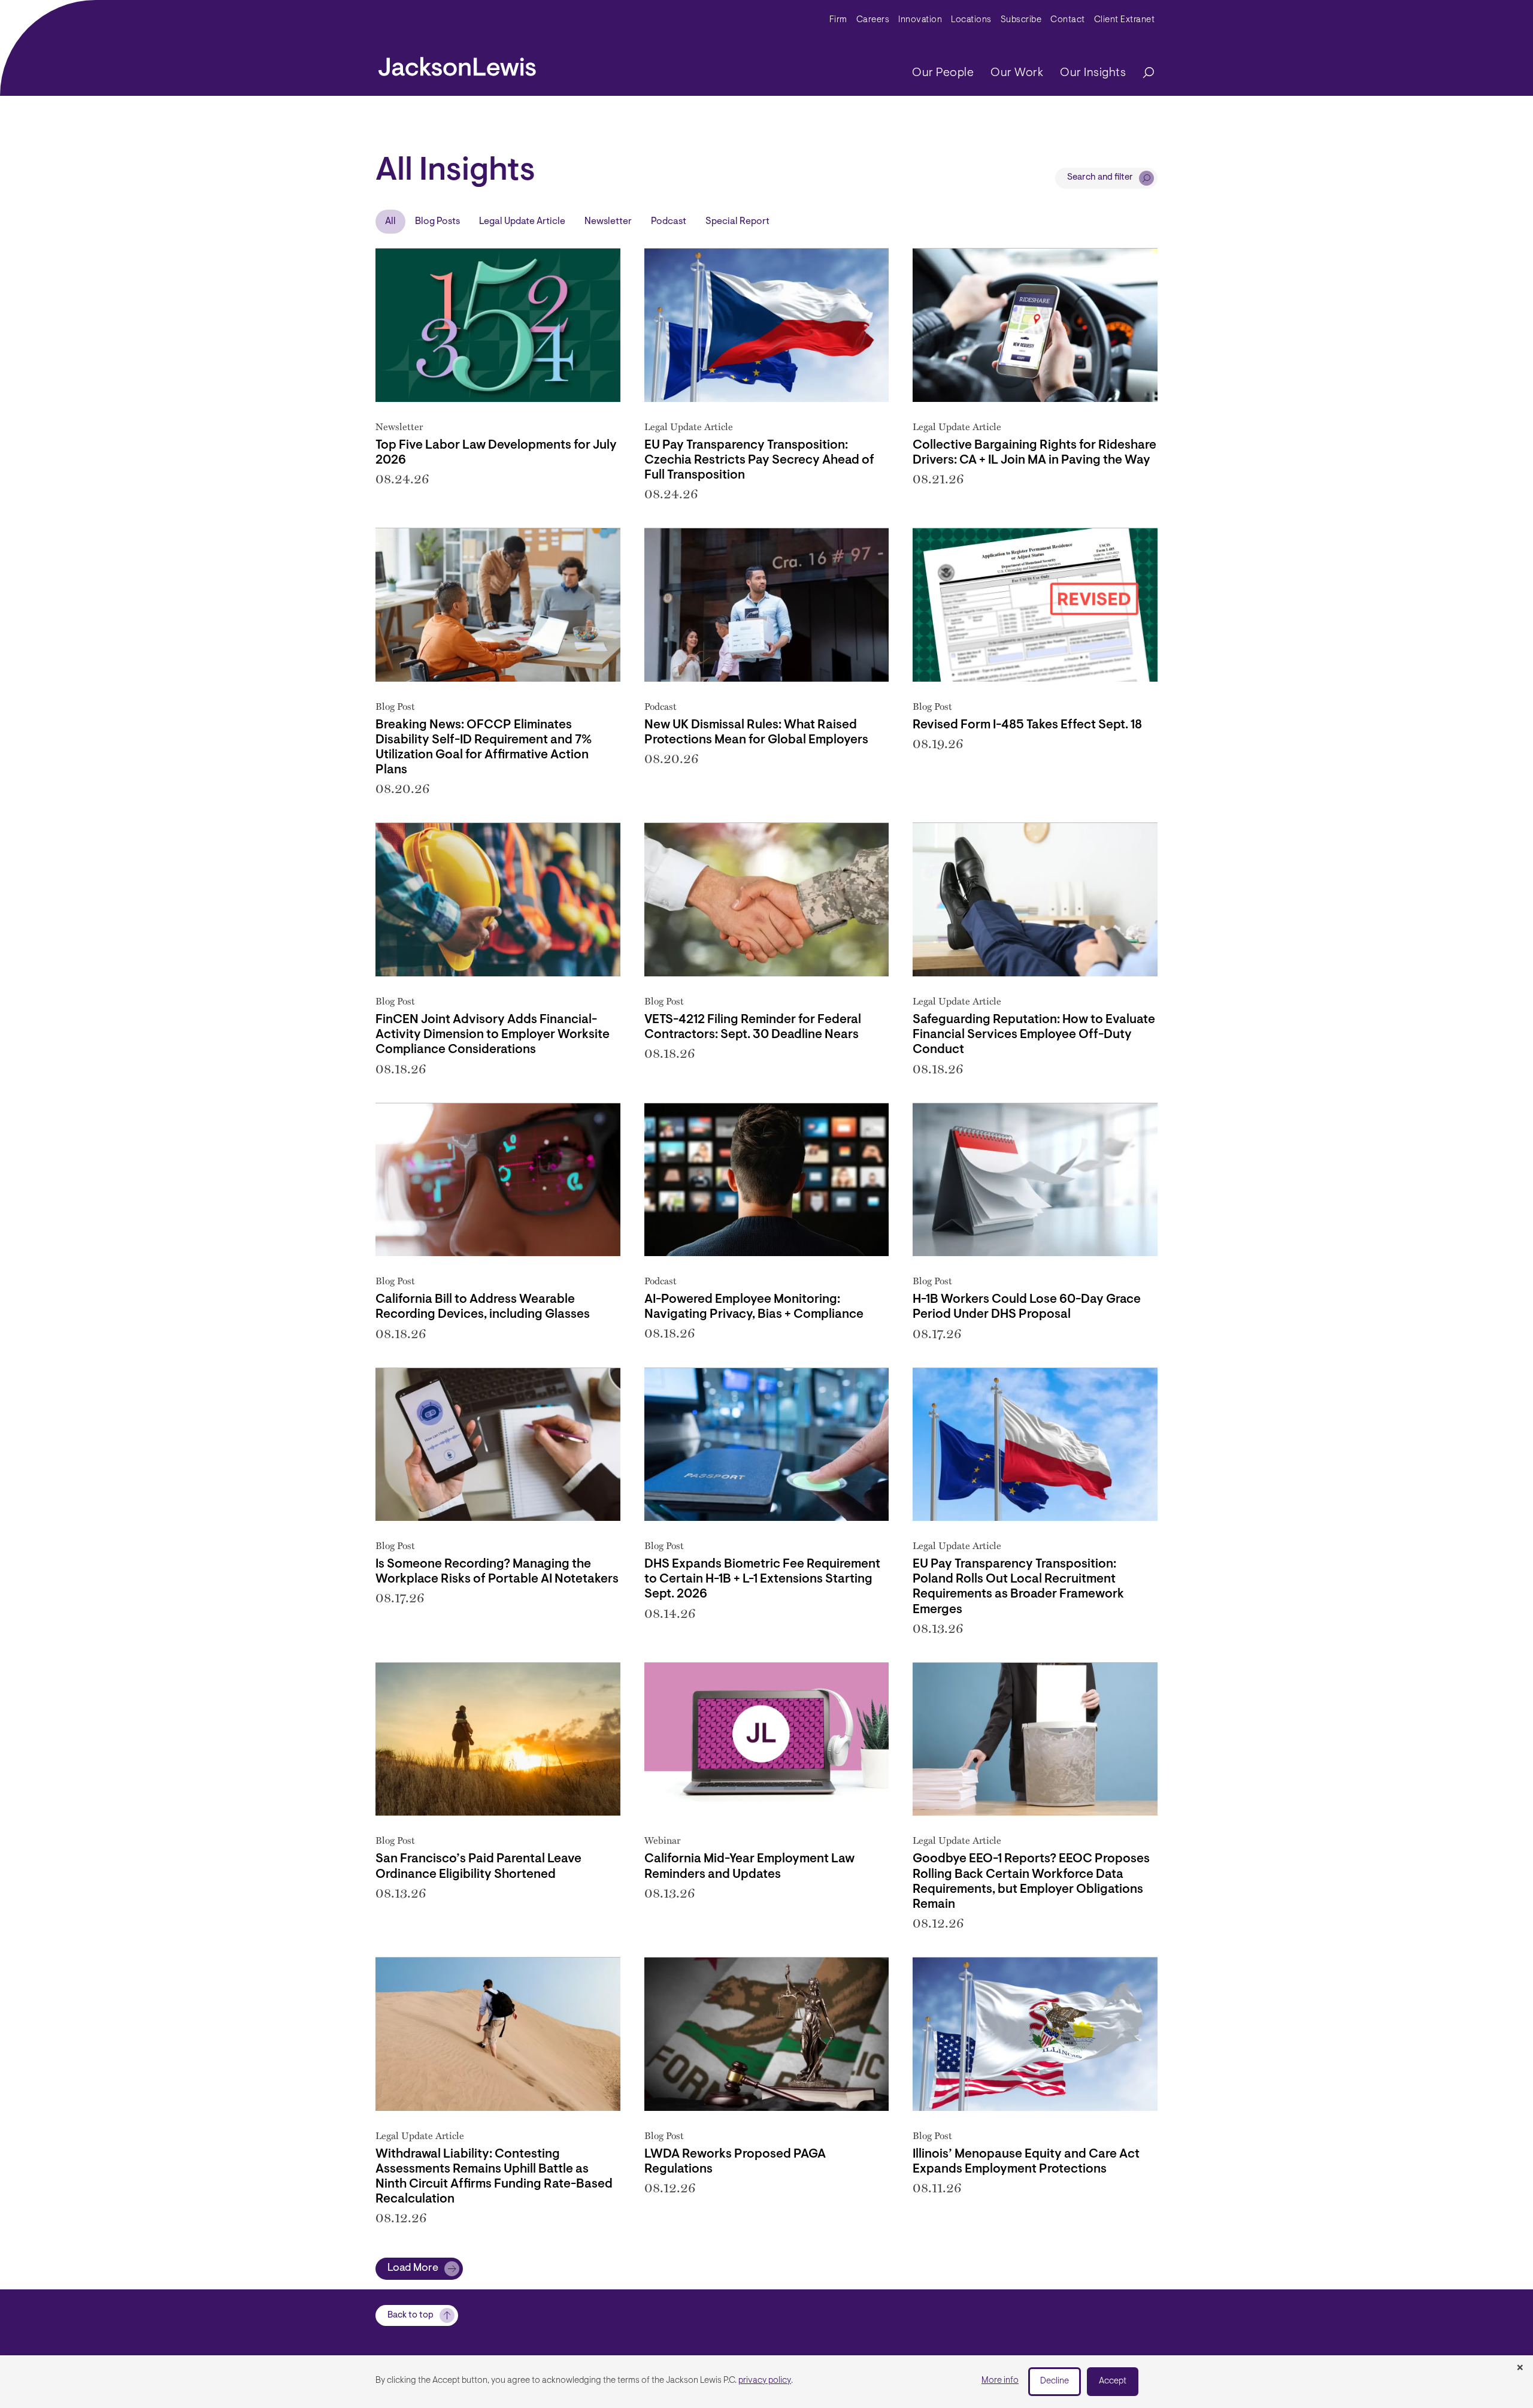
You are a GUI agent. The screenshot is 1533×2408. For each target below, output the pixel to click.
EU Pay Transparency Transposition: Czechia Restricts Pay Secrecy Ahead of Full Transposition (759, 460)
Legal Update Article (522, 222)
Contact (1068, 20)
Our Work (1017, 73)
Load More (413, 2268)
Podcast (669, 222)
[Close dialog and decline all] (1520, 2368)
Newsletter (608, 222)
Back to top (410, 2315)
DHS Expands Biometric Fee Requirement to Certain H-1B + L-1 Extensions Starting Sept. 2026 (762, 1579)
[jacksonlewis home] (457, 63)
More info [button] (1000, 2381)
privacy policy (765, 2381)
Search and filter (1100, 178)
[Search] (1143, 73)
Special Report (737, 222)
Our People (943, 73)
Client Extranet (1125, 20)
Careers (873, 20)
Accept (1113, 2381)
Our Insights (1093, 73)
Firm (838, 20)
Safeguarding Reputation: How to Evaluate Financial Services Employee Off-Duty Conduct (1034, 1035)
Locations (971, 20)
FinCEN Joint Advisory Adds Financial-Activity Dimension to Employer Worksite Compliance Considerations (493, 1035)
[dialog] (766, 2382)
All (390, 222)
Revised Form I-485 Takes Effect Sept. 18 (1027, 725)
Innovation (920, 20)
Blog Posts (437, 222)
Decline (1055, 2381)
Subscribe (1021, 20)
